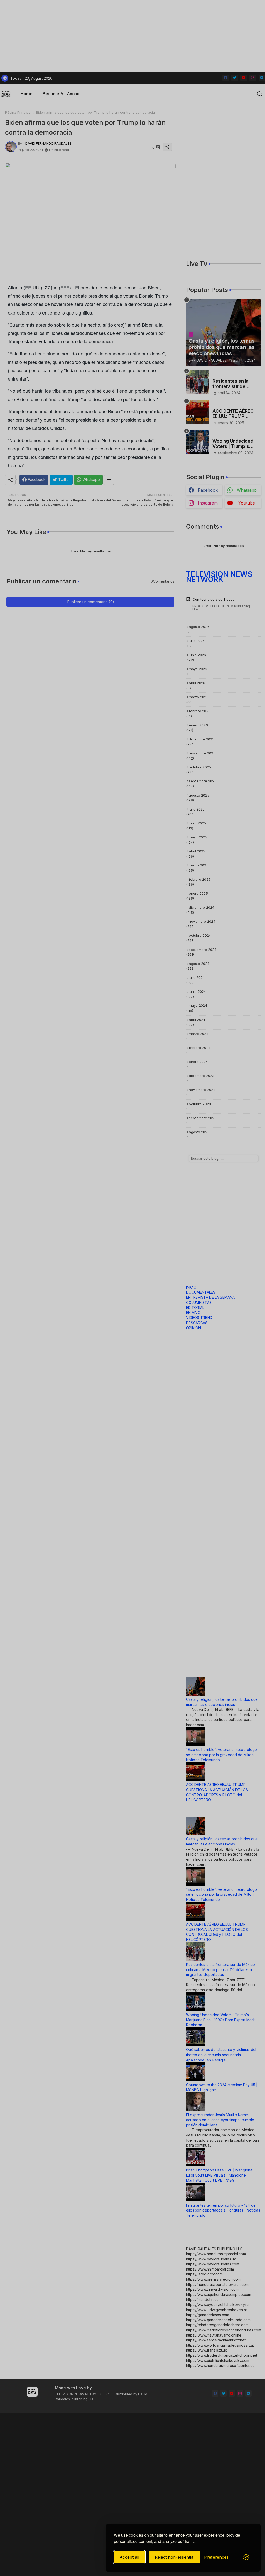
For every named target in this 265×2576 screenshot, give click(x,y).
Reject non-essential (175, 2557)
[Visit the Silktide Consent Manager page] (246, 2557)
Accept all (129, 2557)
